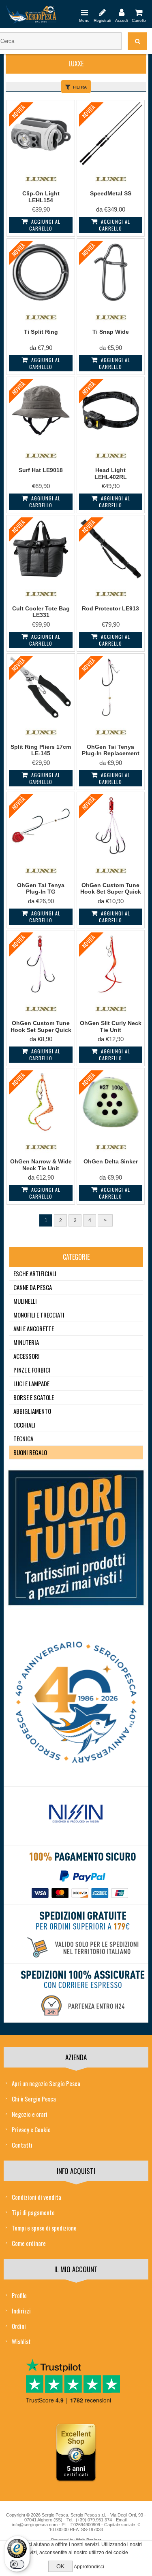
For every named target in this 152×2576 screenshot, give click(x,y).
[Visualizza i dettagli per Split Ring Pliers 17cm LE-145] (41, 687)
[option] (76, 1816)
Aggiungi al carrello (45, 225)
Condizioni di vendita (36, 2197)
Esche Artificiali (35, 1273)
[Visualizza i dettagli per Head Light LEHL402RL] (111, 411)
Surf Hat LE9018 (41, 470)
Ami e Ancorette (34, 1328)
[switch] (17, 2564)
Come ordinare (29, 2243)
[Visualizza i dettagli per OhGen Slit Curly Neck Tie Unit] (111, 964)
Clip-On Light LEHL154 (41, 197)
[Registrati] (102, 12)
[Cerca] (137, 41)
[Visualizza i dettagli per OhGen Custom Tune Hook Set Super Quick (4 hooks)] (111, 826)
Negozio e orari (30, 2114)
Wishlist (21, 2341)
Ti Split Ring (41, 332)
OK (60, 2566)
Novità (19, 111)
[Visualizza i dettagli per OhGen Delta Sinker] (111, 1102)
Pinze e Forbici (32, 1370)
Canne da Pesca (33, 1287)
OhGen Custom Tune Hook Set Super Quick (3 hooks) (41, 1030)
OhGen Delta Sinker (111, 1161)
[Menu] (84, 12)
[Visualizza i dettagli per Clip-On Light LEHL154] (41, 134)
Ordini (19, 2326)
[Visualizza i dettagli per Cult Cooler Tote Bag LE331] (41, 549)
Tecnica (23, 1438)
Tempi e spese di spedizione (44, 2228)
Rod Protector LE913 (110, 608)
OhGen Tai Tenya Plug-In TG (41, 889)
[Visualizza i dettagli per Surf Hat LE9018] (41, 411)
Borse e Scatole (34, 1397)
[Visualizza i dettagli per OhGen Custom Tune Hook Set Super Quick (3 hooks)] (41, 964)
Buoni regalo (30, 1452)
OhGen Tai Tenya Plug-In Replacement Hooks (111, 754)
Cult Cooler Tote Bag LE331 (41, 612)
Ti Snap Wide (111, 332)
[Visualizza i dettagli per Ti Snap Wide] (111, 272)
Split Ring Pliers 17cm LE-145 (41, 750)
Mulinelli (25, 1301)
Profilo (19, 2295)
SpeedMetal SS (111, 193)
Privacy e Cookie (31, 2129)
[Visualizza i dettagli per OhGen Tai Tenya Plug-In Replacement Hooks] (111, 687)
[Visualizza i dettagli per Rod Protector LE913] (111, 549)
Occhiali (24, 1425)
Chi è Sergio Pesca (34, 2099)
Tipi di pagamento (33, 2212)
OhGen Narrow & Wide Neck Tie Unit (41, 1165)
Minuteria (26, 1342)
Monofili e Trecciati (39, 1315)
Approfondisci (89, 2567)
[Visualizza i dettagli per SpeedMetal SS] (111, 134)
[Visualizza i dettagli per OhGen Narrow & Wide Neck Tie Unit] (41, 1102)
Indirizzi (21, 2311)
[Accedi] (121, 12)
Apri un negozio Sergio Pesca (46, 2083)
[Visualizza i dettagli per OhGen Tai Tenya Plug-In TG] (41, 826)
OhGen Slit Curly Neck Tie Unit (111, 1026)
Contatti (22, 2145)
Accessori (27, 1356)
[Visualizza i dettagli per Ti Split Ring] (41, 272)
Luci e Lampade (31, 1383)
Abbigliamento (32, 1411)
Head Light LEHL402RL (111, 473)
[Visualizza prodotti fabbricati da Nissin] (76, 1814)
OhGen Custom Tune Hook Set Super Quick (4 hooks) (111, 892)
